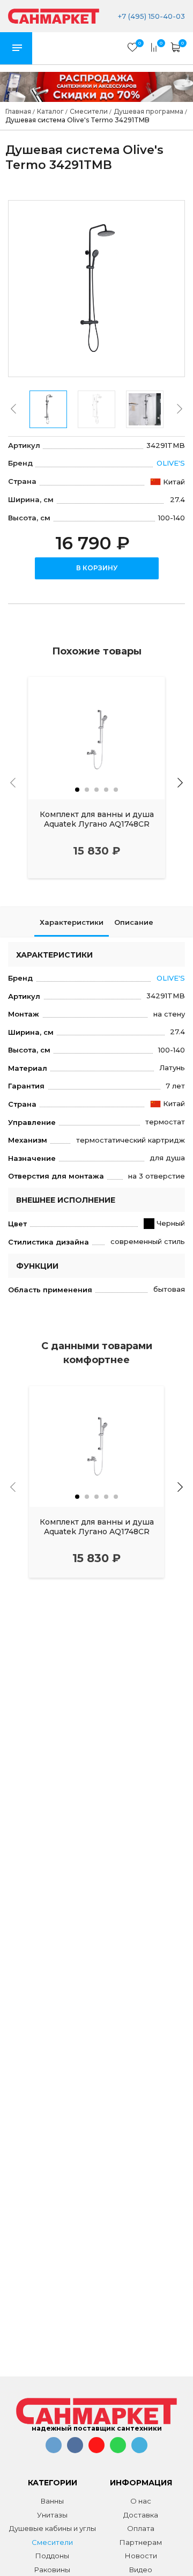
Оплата (141, 2528)
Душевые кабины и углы (53, 2528)
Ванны (52, 2501)
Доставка (141, 2515)
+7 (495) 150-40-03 (150, 16)
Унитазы (52, 2515)
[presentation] (13, 409)
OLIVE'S (171, 463)
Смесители (52, 2542)
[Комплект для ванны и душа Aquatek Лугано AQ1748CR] (96, 738)
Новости (141, 2556)
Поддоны (52, 2556)
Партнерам (141, 2542)
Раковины (52, 2570)
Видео (141, 2570)
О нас (141, 2501)
